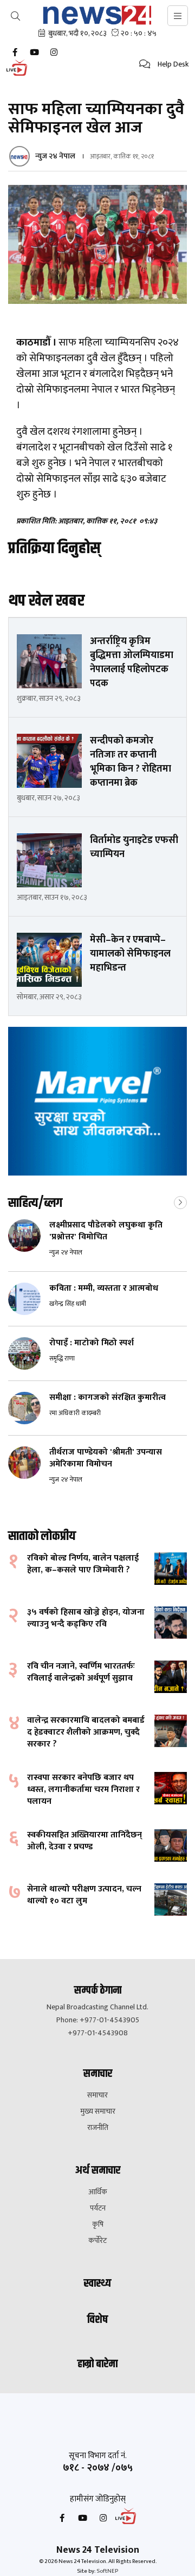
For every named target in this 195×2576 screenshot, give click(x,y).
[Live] (19, 75)
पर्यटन (98, 2208)
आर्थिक (98, 2192)
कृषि (98, 2225)
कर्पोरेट (97, 2241)
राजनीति (98, 2128)
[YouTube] (34, 52)
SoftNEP (107, 2571)
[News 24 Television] (97, 15)
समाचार (97, 2095)
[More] (180, 1201)
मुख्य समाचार (98, 2112)
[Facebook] (15, 52)
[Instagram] (54, 52)
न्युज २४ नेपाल (55, 156)
